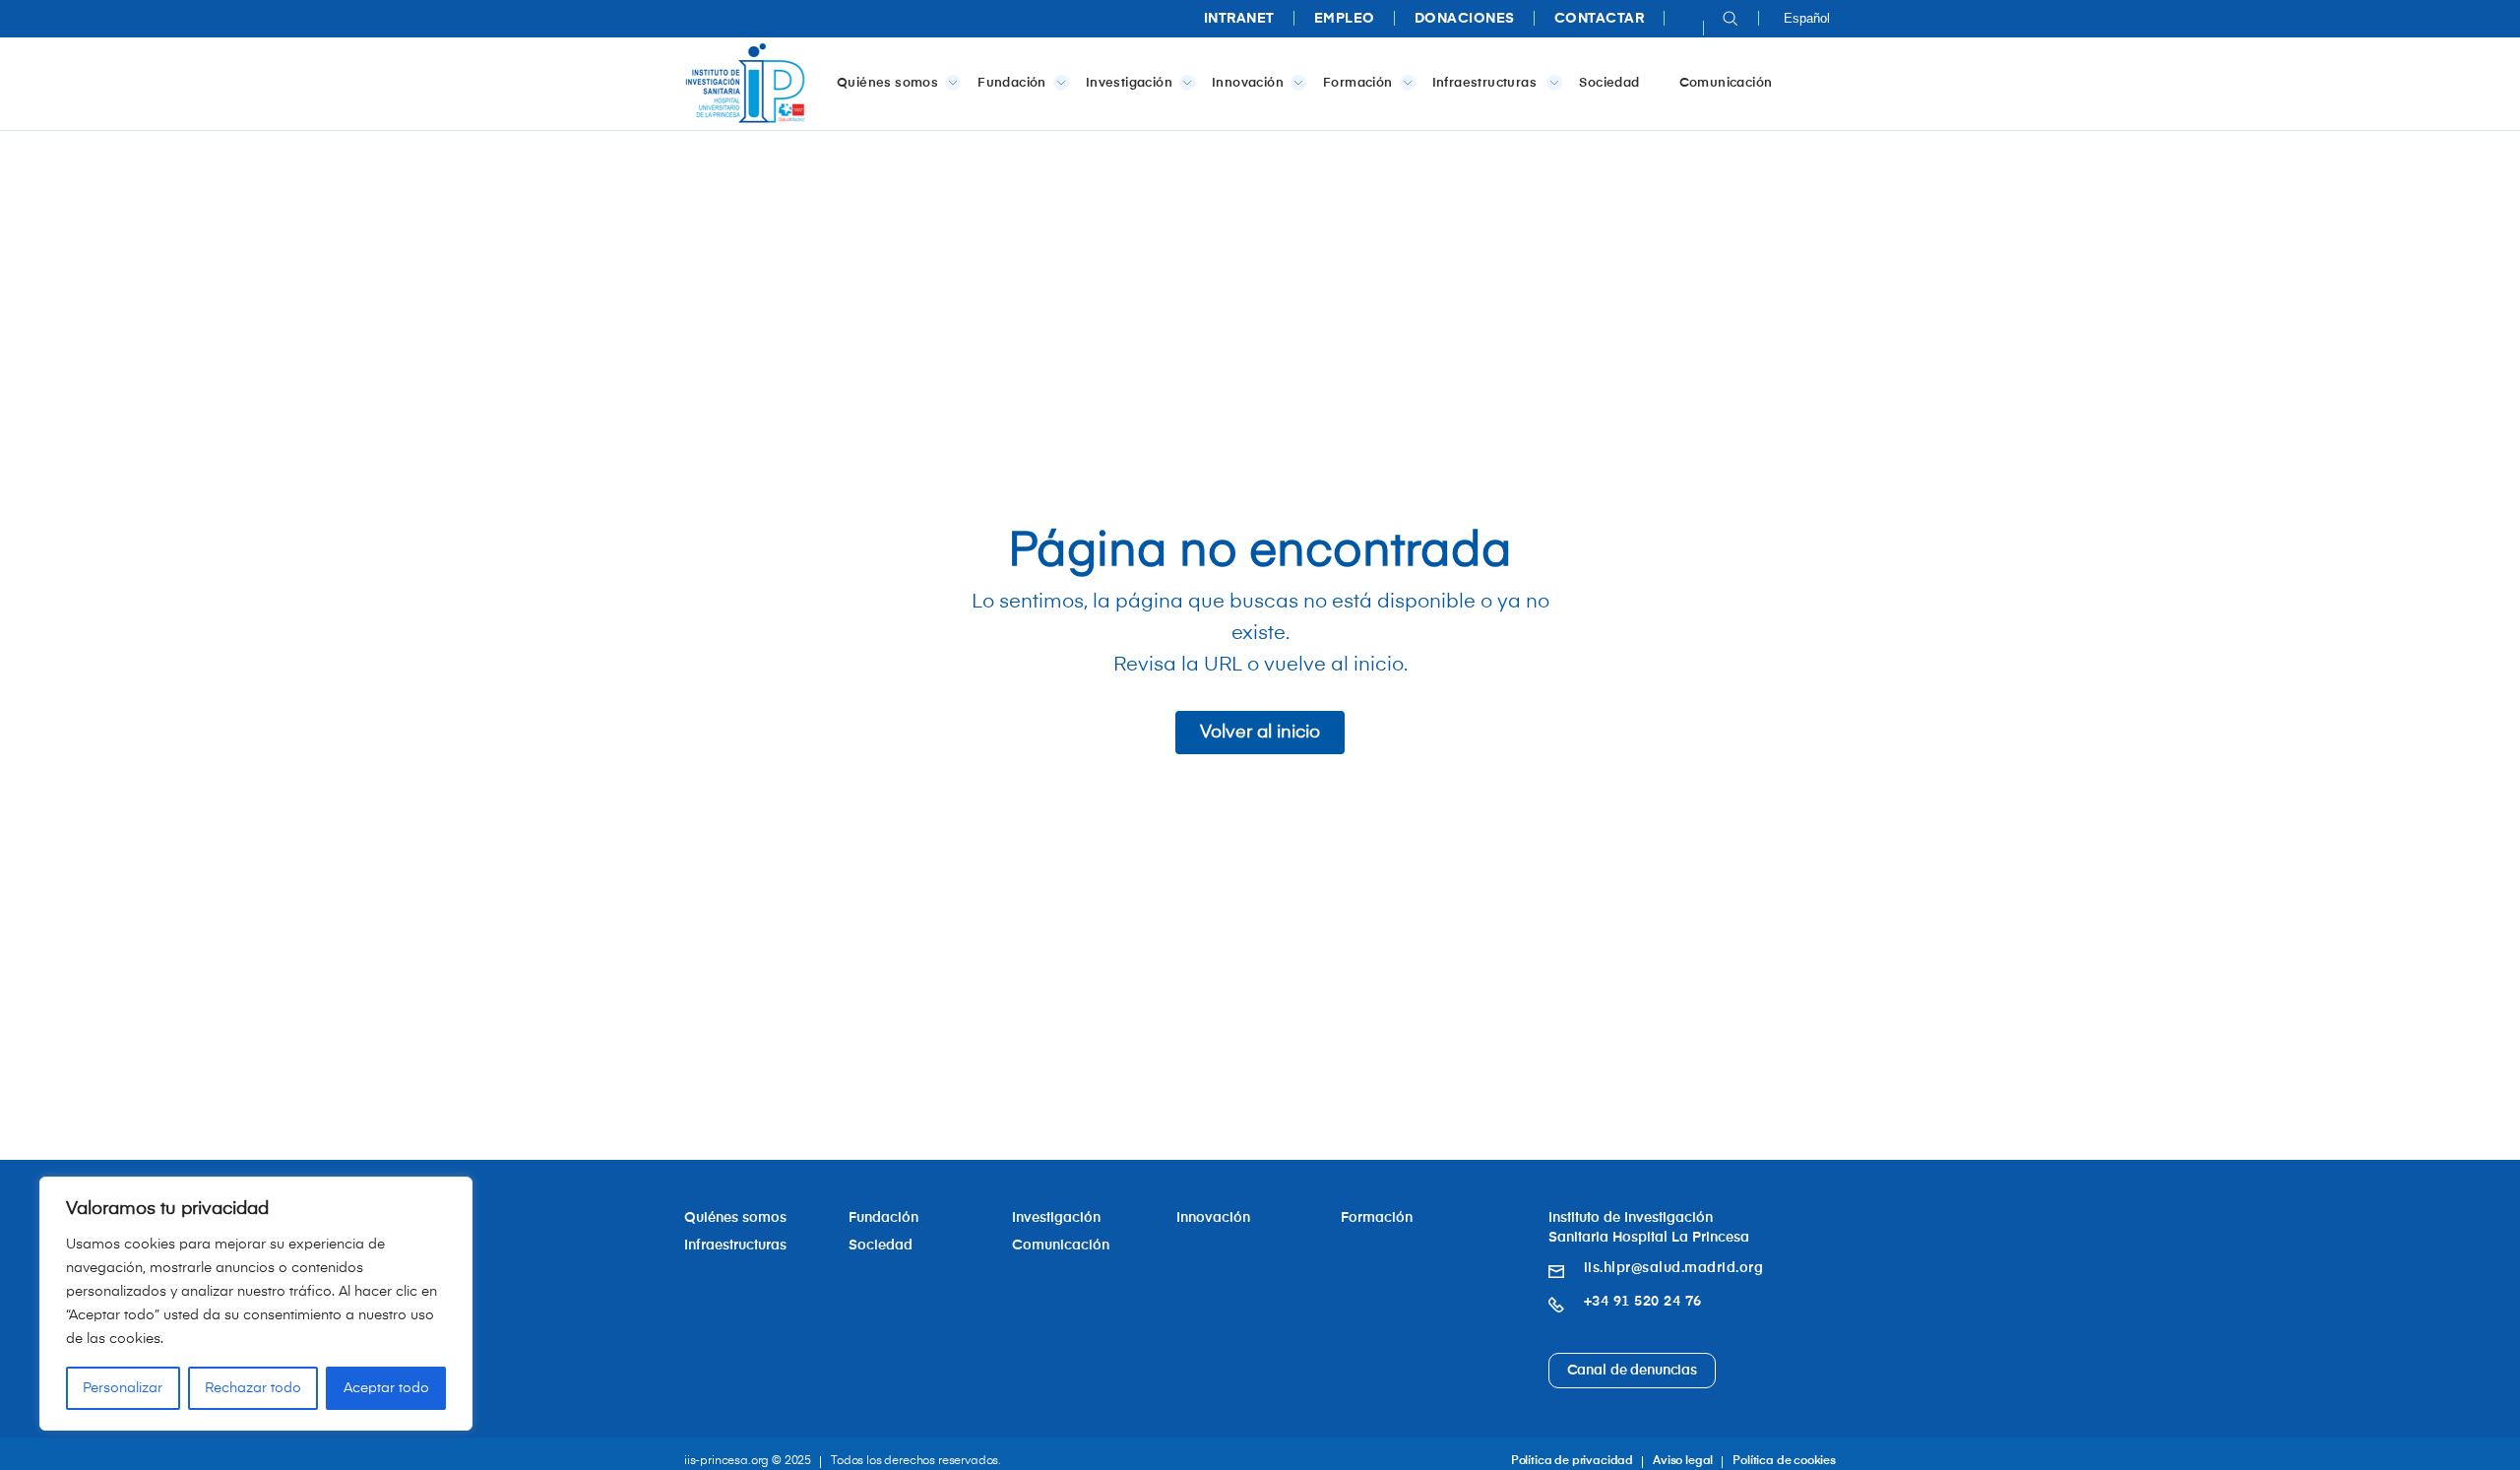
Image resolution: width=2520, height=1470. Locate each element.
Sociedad (1609, 83)
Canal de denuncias (1632, 1371)
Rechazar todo (253, 1388)
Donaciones (1465, 19)
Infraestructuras (1486, 83)
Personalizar (123, 1388)
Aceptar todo (386, 1388)
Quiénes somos (887, 83)
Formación (1358, 83)
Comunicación (1726, 83)
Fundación (1012, 83)
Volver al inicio (1260, 733)
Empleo (1345, 19)
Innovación (1248, 83)
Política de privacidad (1572, 1461)
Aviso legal (1683, 1461)
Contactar (1600, 19)
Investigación (1129, 83)
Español (1807, 18)
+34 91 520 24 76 (1643, 1302)
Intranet (1239, 19)
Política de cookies (1784, 1461)
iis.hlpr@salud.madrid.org (1674, 1268)
